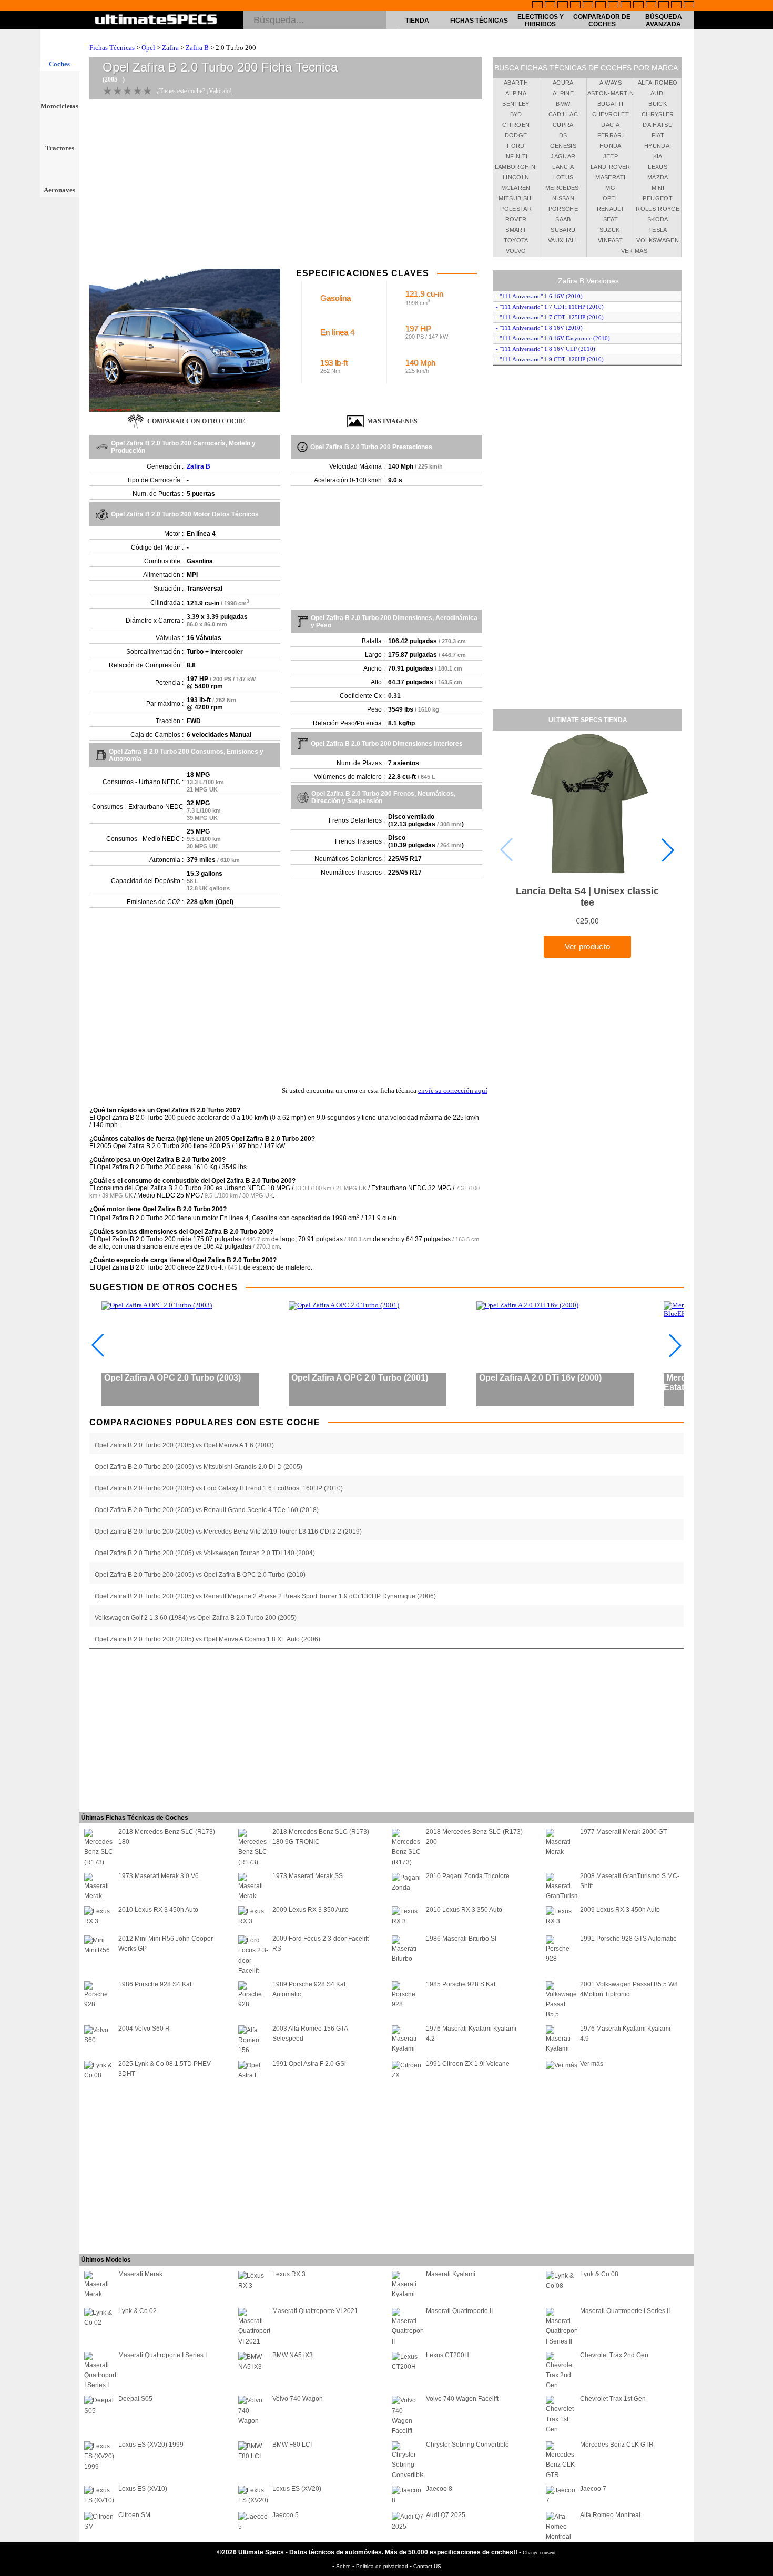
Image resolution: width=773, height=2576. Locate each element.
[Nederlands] (651, 6)
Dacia (610, 125)
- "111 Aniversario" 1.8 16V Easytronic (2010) (553, 338)
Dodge (516, 135)
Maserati (610, 177)
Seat (611, 219)
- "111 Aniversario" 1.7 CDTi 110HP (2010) (550, 307)
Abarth (516, 83)
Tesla (658, 230)
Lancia (563, 167)
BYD (516, 114)
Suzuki (611, 230)
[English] (537, 6)
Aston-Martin (611, 93)
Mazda (658, 177)
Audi (658, 93)
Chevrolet (611, 114)
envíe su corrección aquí (453, 1091)
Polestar (516, 209)
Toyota (516, 240)
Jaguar (563, 156)
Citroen (516, 125)
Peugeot (657, 198)
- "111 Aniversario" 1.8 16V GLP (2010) (546, 349)
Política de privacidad (383, 2566)
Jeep (611, 156)
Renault (611, 209)
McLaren (516, 188)
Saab (563, 219)
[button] (668, 850)
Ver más (634, 251)
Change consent (539, 2553)
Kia (658, 156)
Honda (611, 146)
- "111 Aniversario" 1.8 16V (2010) (539, 328)
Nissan (563, 198)
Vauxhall (563, 240)
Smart (516, 230)
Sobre (344, 2566)
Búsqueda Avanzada (664, 21)
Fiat (658, 135)
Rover (516, 219)
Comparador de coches (602, 21)
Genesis (563, 146)
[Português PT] (588, 6)
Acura (563, 83)
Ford (516, 146)
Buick (658, 104)
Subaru (563, 230)
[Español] (601, 6)
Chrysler (658, 114)
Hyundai (658, 146)
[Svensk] (575, 6)
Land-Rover (611, 167)
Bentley (516, 104)
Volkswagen (658, 240)
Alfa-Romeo (658, 83)
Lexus (658, 167)
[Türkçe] (689, 6)
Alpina (516, 93)
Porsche (563, 209)
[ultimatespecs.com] (156, 21)
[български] (638, 6)
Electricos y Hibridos (541, 21)
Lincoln (516, 177)
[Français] (550, 6)
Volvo (516, 251)
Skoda (658, 219)
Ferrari (611, 135)
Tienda (417, 21)
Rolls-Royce (658, 209)
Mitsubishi (516, 198)
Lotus (563, 177)
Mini (658, 188)
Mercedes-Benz (563, 189)
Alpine (563, 93)
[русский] (613, 6)
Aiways (611, 83)
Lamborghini (516, 167)
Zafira (170, 48)
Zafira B (197, 48)
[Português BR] (676, 6)
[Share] (761, 658)
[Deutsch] (563, 6)
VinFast (610, 240)
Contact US (427, 2566)
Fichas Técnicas (479, 21)
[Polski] (664, 6)
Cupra (563, 125)
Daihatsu (658, 125)
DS (563, 135)
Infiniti (516, 156)
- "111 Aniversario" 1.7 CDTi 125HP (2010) (550, 317)
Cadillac (563, 114)
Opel (148, 48)
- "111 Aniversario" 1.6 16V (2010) (539, 296)
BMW (563, 104)
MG (610, 188)
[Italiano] (626, 6)
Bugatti (610, 104)
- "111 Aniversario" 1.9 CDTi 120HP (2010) (550, 359)
